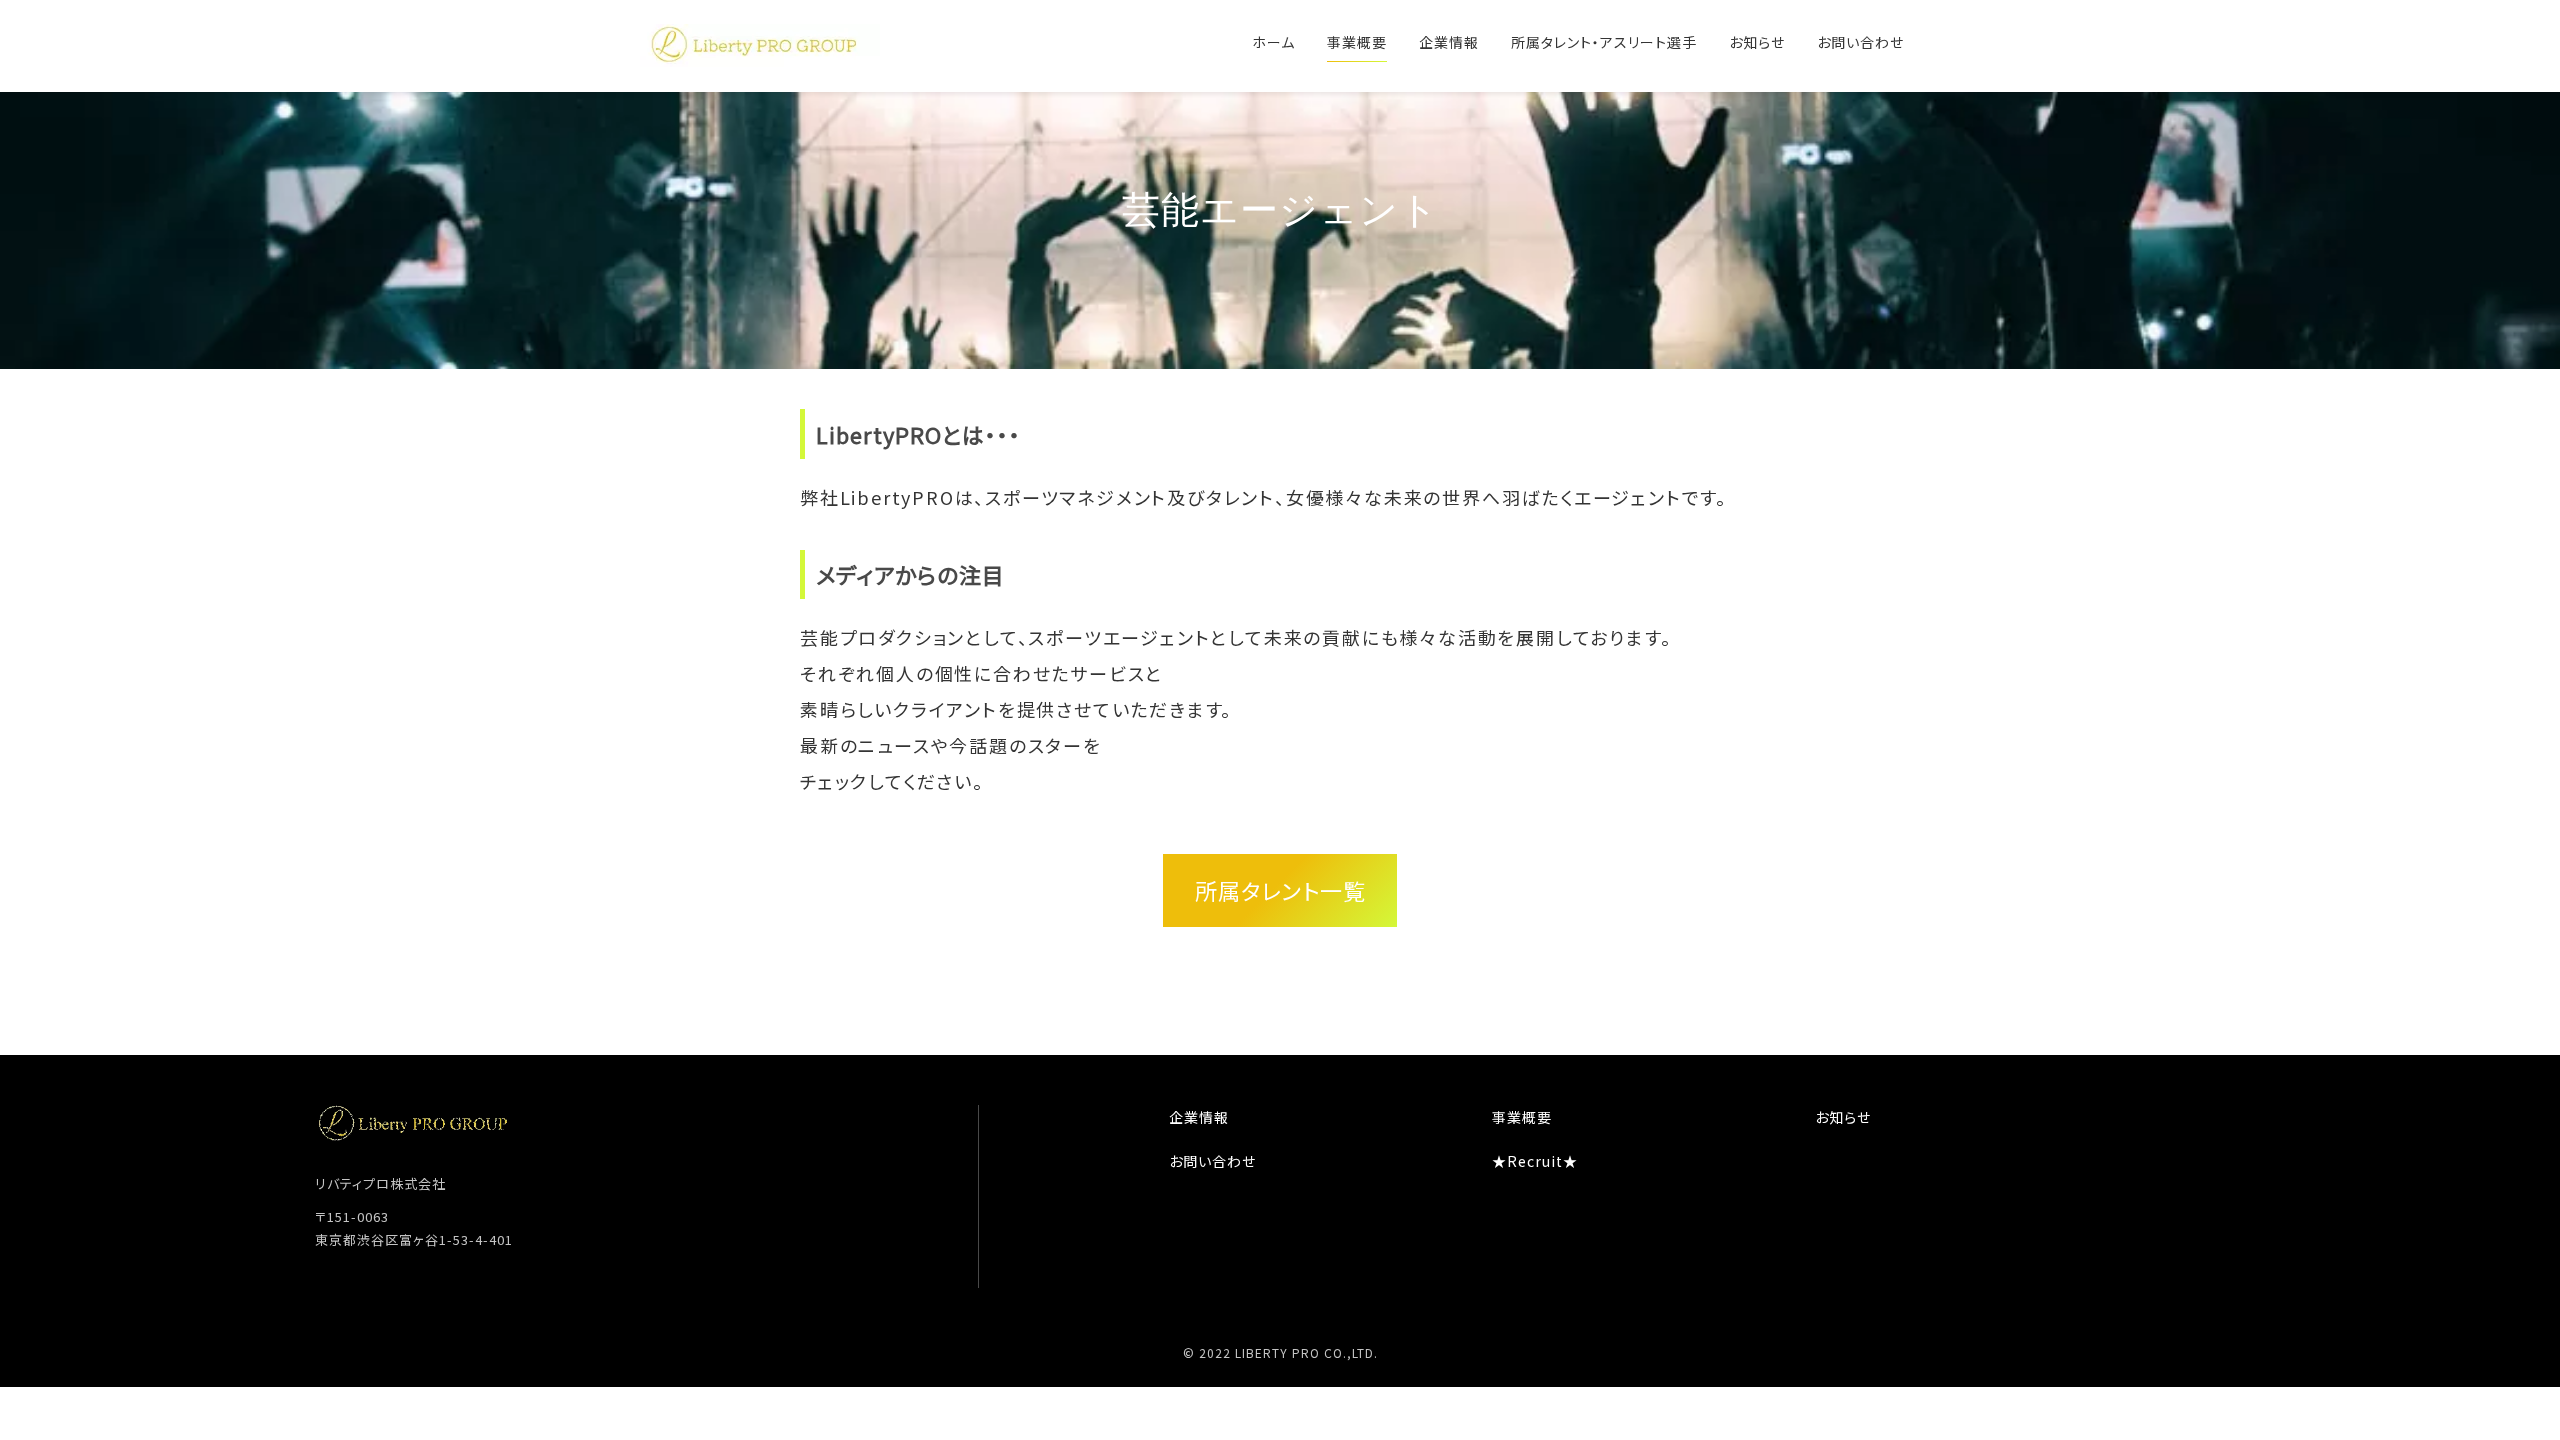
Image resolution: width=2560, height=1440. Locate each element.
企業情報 (1449, 42)
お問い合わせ (1860, 42)
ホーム (1273, 42)
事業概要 (1357, 42)
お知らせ (1757, 42)
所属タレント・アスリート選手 (1604, 42)
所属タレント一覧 (1280, 890)
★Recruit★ (1535, 1161)
